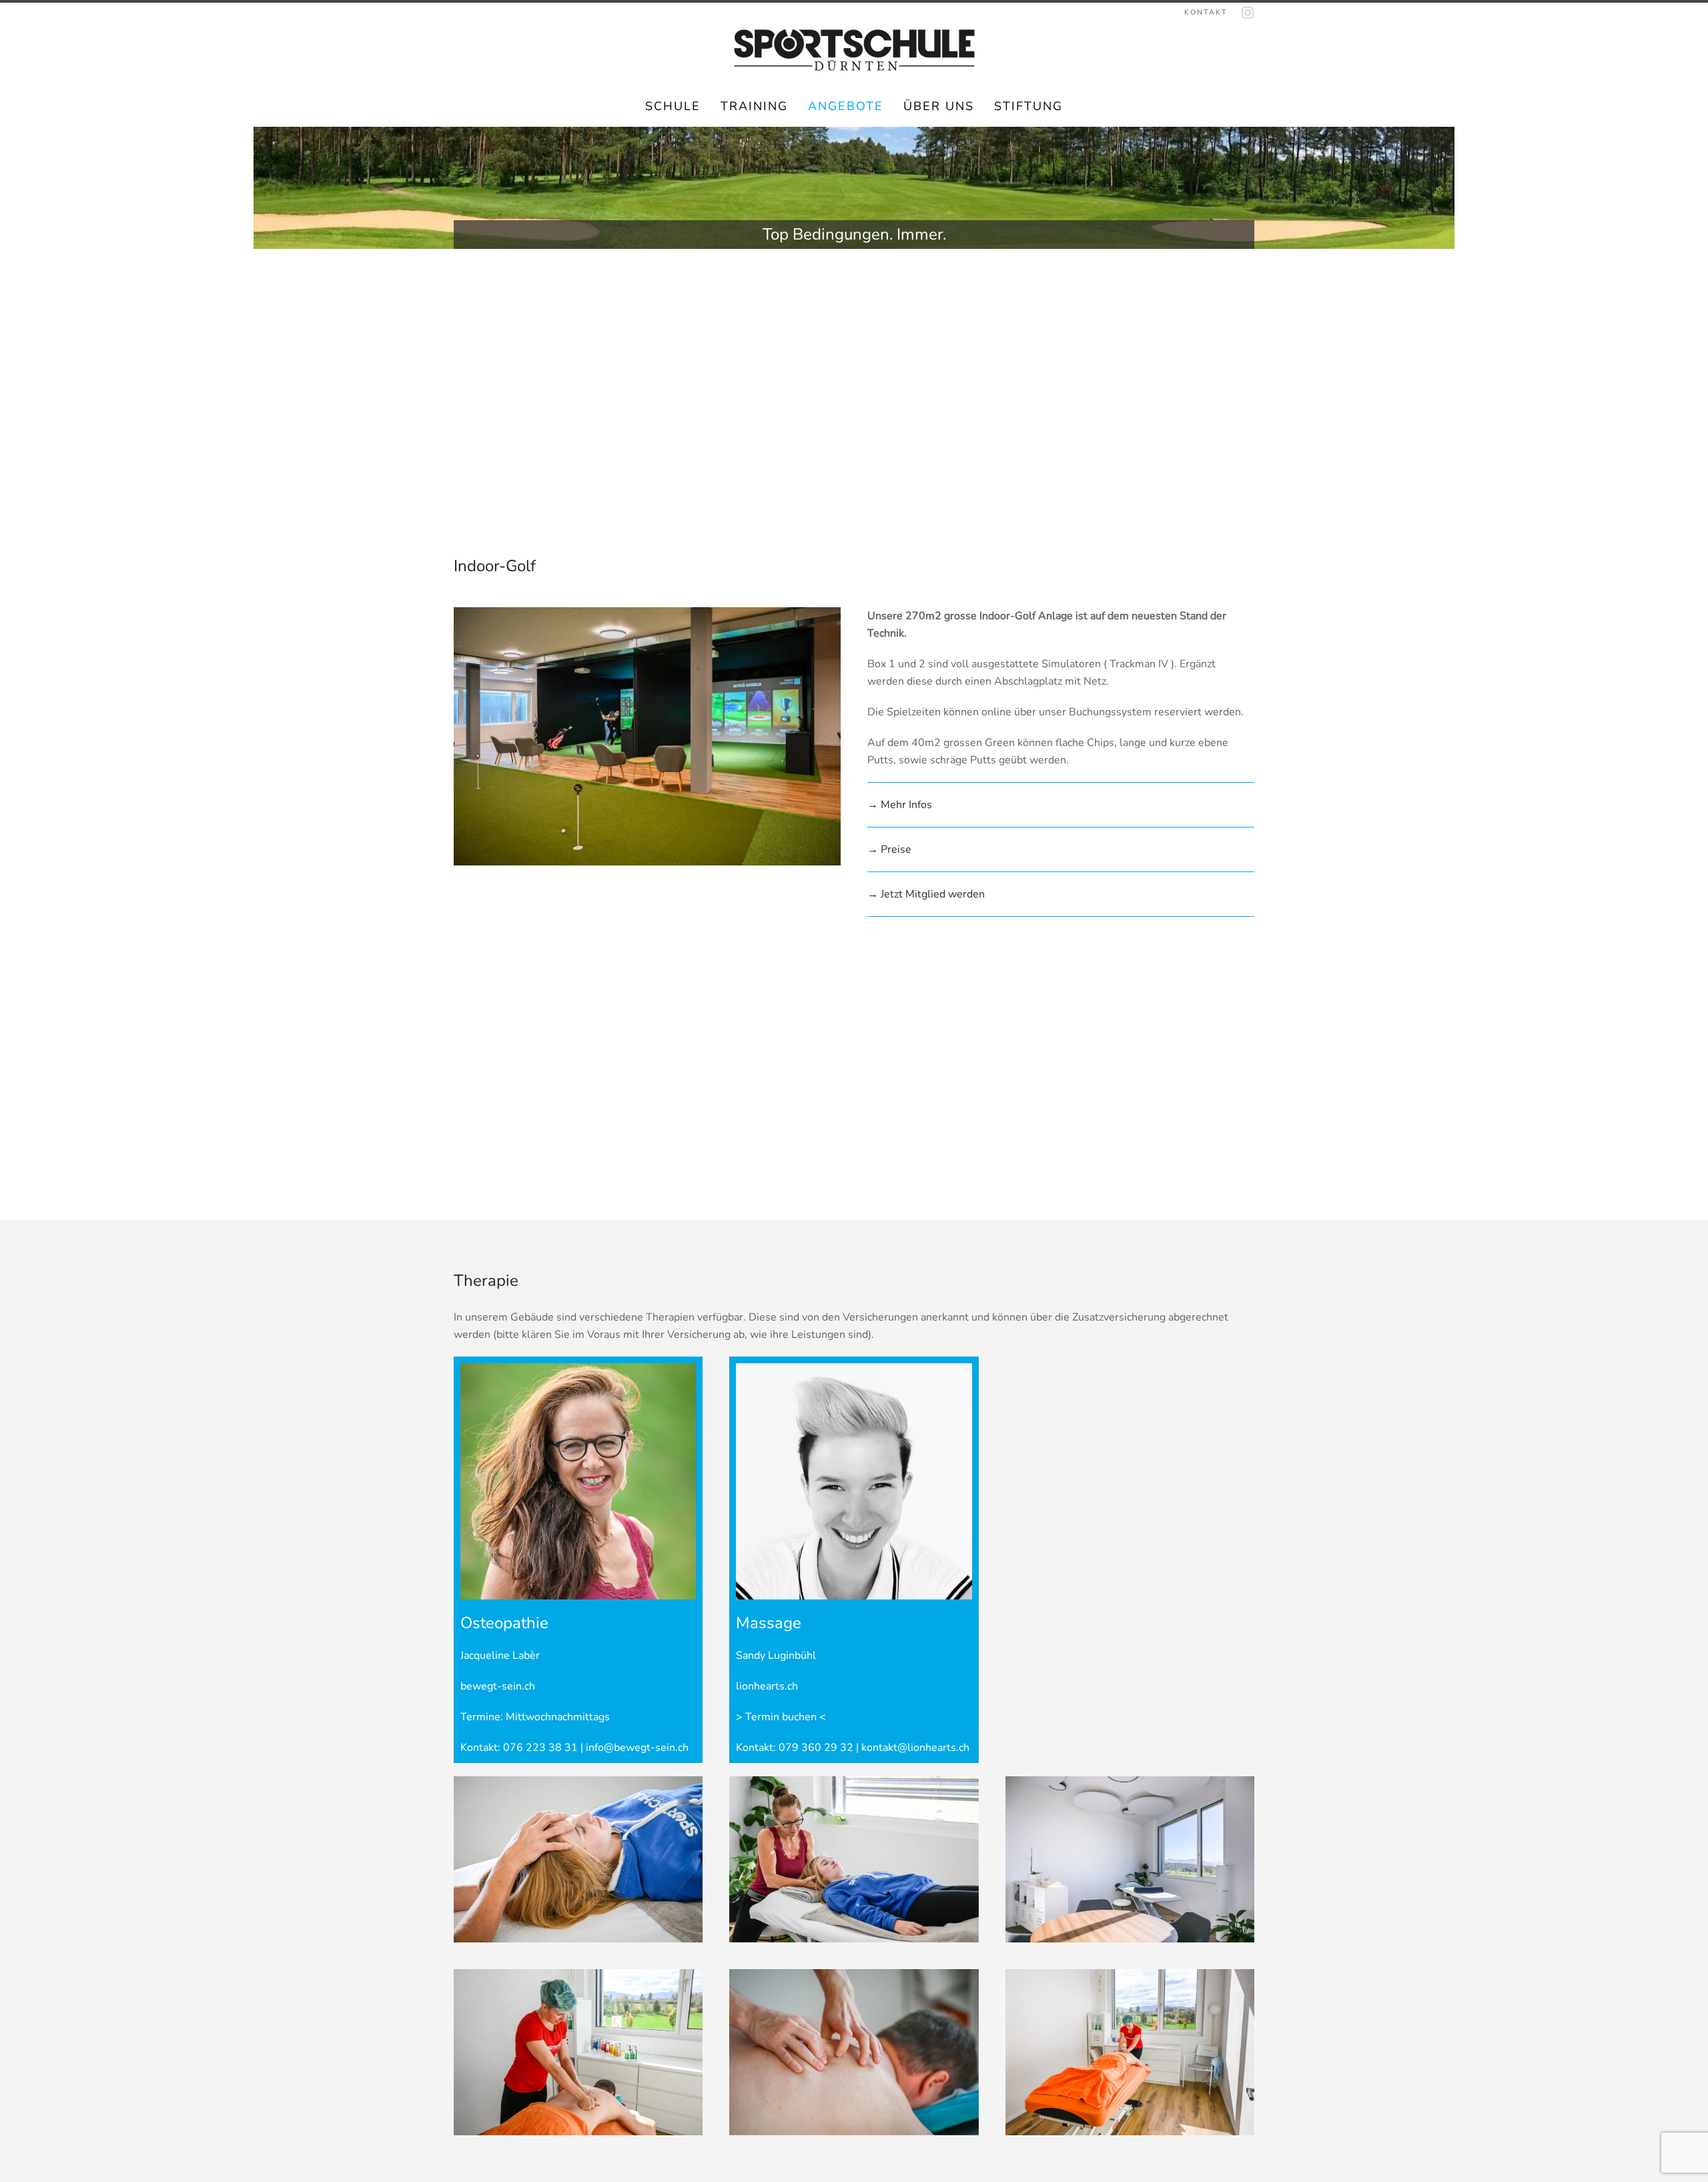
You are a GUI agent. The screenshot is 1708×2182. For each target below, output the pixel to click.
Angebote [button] (846, 106)
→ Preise (889, 849)
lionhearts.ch (767, 1686)
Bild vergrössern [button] (578, 1859)
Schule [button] (673, 106)
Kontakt (1206, 12)
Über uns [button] (939, 106)
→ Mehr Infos (900, 805)
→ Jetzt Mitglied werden (926, 894)
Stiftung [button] (1028, 106)
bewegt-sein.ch (498, 1686)
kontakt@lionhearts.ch (915, 1748)
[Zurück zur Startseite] (854, 50)
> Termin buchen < (781, 1717)
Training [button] (754, 106)
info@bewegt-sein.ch (637, 1748)
